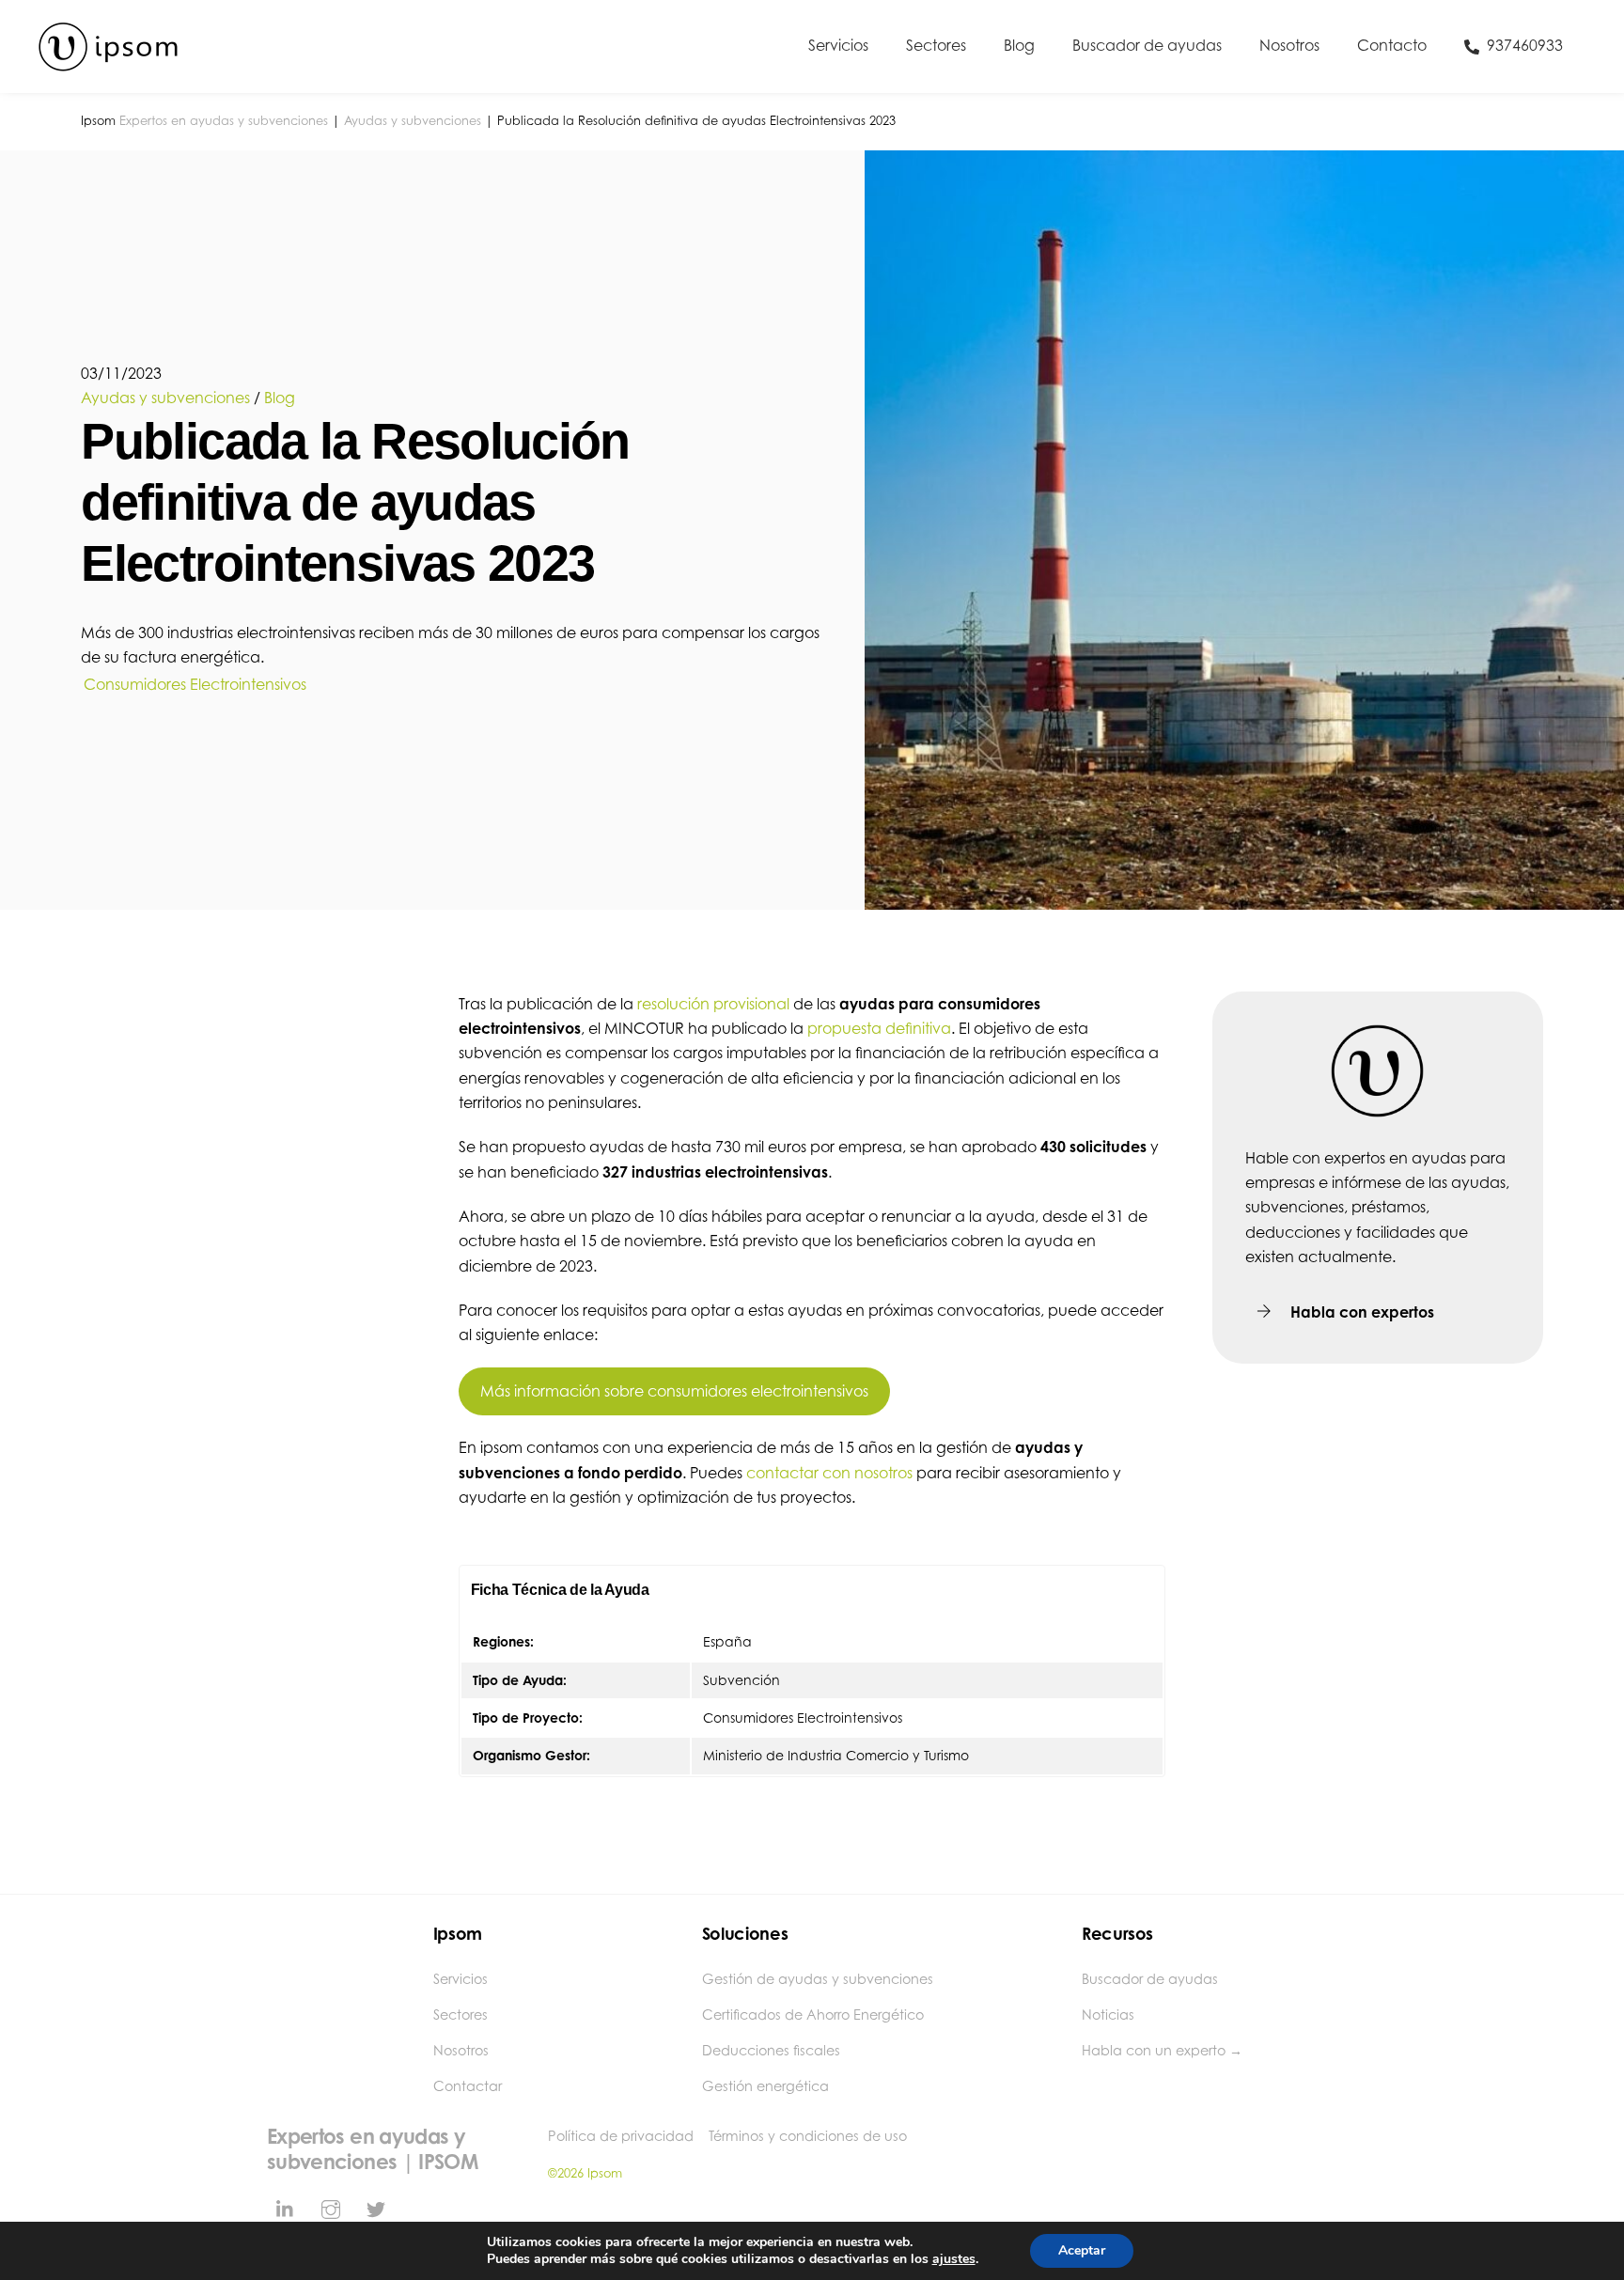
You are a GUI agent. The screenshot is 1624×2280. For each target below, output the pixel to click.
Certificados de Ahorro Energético (813, 2015)
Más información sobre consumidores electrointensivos (674, 1391)
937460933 (1523, 45)
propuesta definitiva (879, 1028)
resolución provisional (713, 1004)
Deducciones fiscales (771, 2050)
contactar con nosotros (829, 1473)
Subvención (742, 1680)
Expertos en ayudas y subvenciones (224, 121)
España (727, 1641)
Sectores (936, 45)
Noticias (1108, 2015)
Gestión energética (765, 2086)
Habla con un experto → (1162, 2050)
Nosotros (1289, 45)
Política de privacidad (621, 2136)
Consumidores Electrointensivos (195, 684)
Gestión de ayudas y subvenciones (818, 1979)
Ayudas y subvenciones (413, 121)
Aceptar (1082, 2250)
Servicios (838, 45)
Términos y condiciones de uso (808, 2136)
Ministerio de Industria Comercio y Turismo (836, 1755)
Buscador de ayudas (1147, 45)
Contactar (468, 2086)
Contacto (1392, 45)
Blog (1019, 45)
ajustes (954, 2259)
